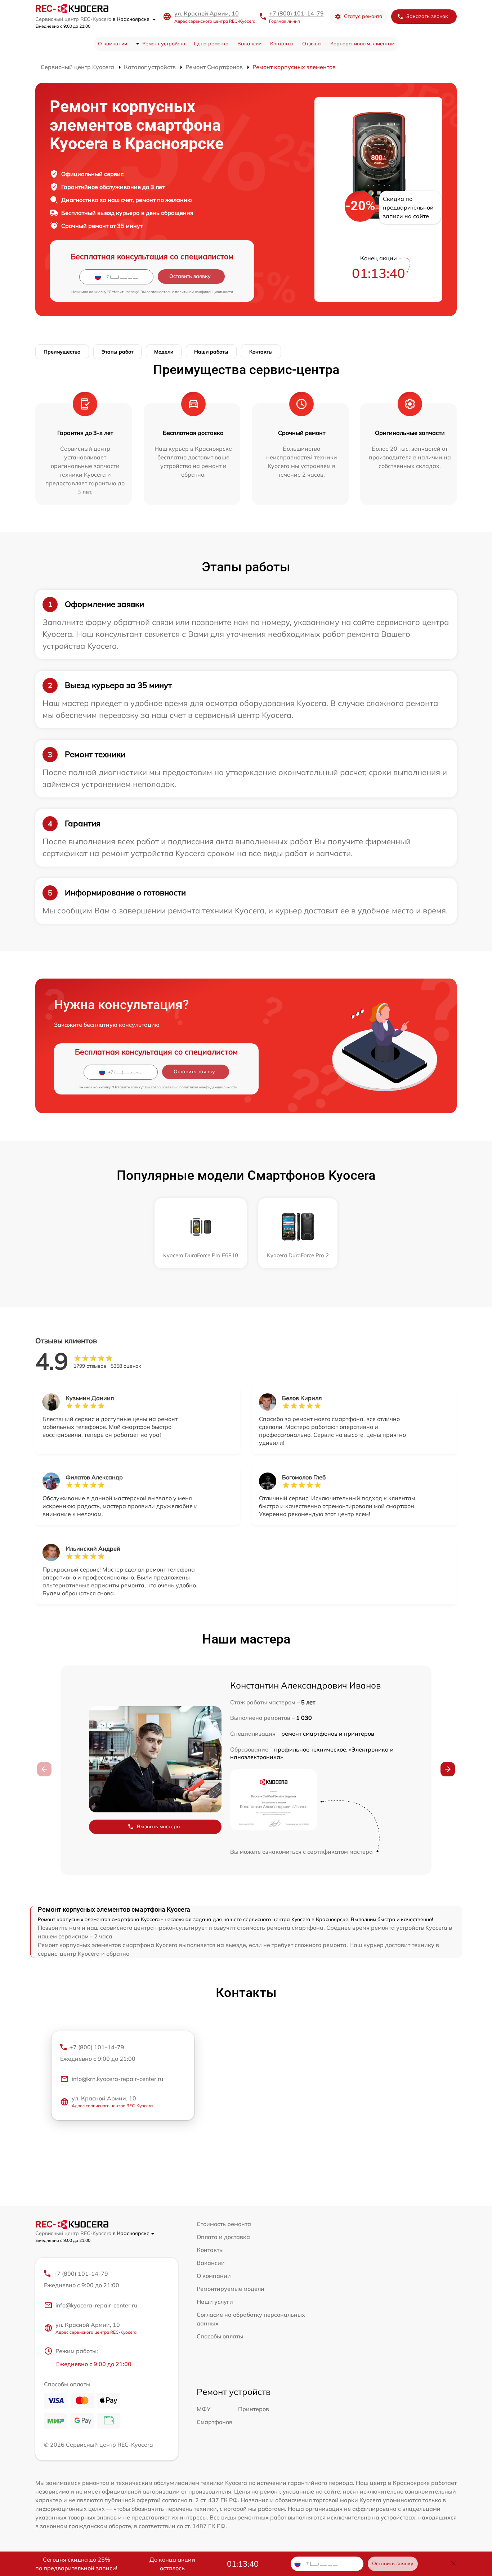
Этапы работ (117, 352)
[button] (448, 1769)
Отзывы (312, 44)
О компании (113, 44)
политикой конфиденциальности (204, 292)
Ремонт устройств (164, 44)
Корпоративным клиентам (362, 44)
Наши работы (211, 352)
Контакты (282, 44)
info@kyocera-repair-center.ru (96, 2305)
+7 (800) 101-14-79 (296, 13)
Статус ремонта (363, 16)
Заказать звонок (427, 16)
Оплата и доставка (223, 2237)
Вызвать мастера (158, 1826)
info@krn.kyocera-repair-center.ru (117, 2079)
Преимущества (62, 352)
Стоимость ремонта (224, 2224)
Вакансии (249, 44)
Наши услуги (215, 2302)
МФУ (204, 2409)
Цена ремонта (211, 44)
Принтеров (254, 2409)
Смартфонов (214, 2422)
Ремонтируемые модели (231, 2289)
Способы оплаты (220, 2336)
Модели (164, 352)
